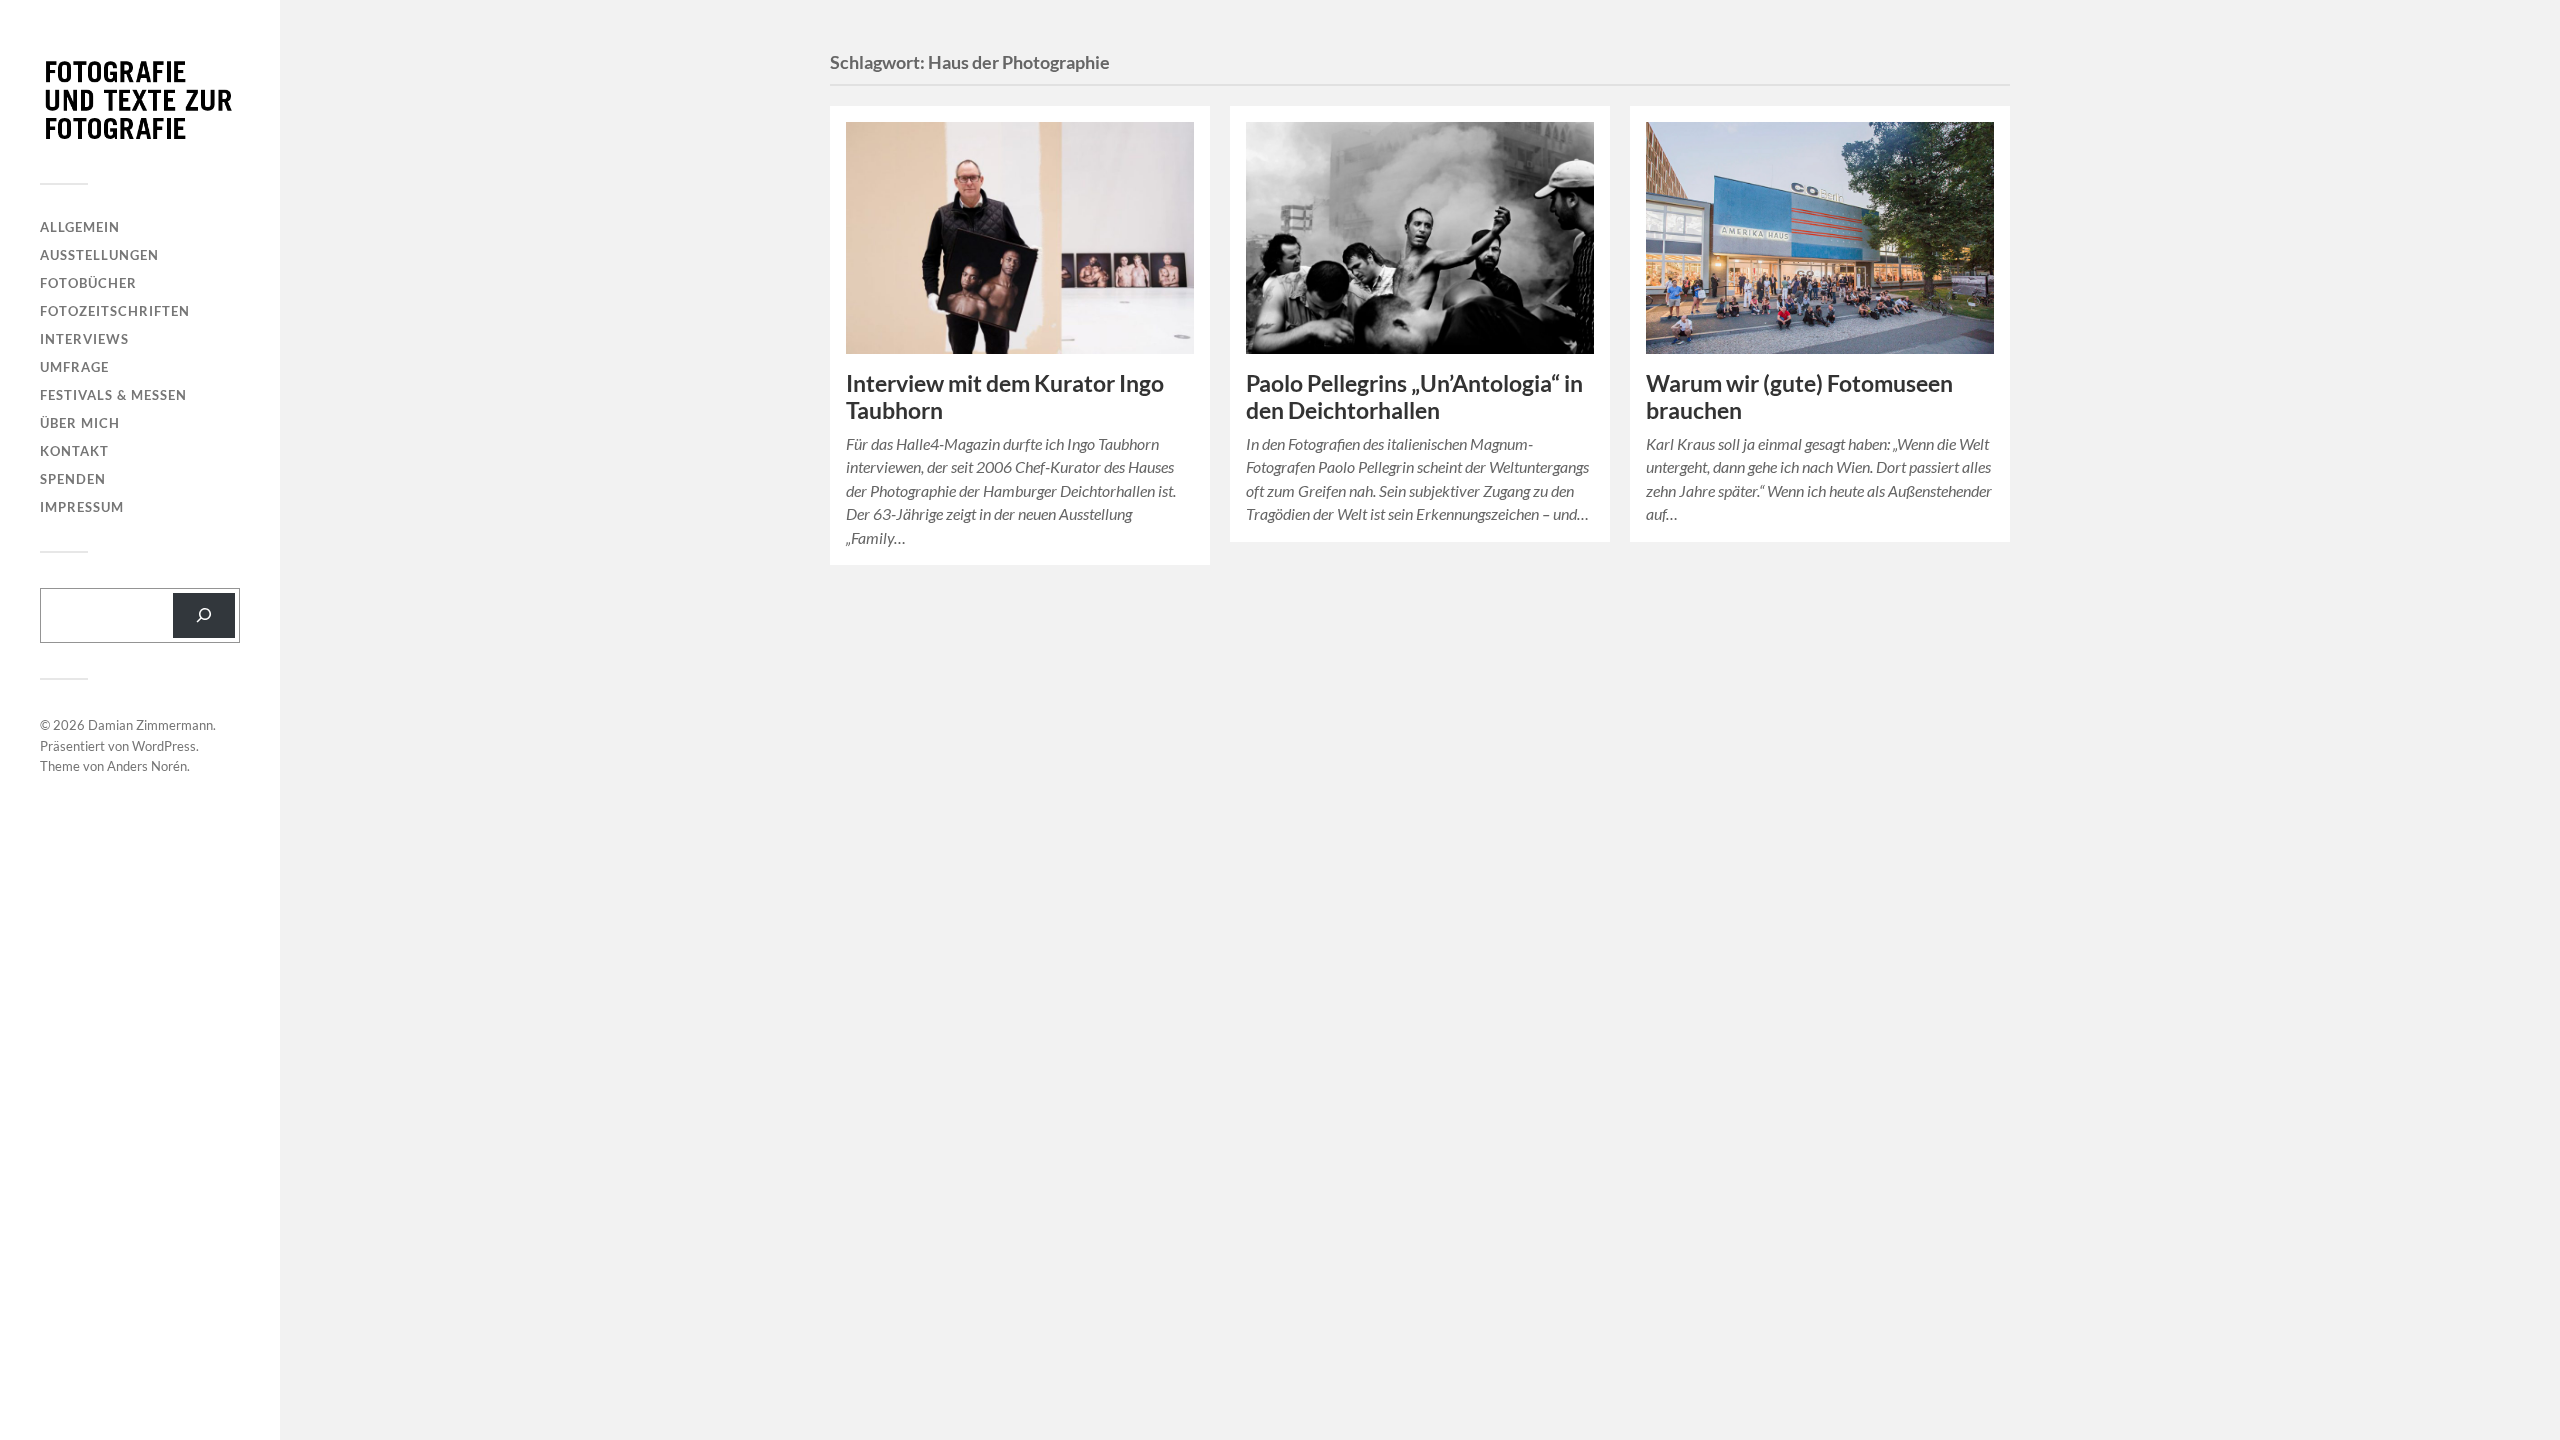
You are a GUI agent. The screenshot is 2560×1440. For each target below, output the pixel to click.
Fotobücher (88, 283)
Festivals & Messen (113, 395)
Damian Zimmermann (150, 725)
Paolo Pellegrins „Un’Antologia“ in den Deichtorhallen (1414, 397)
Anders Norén (147, 766)
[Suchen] (204, 615)
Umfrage (74, 367)
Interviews (84, 339)
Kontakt (74, 451)
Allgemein (80, 227)
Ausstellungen (99, 255)
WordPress (164, 746)
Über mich (80, 423)
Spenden (73, 479)
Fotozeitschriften (115, 311)
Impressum (82, 507)
